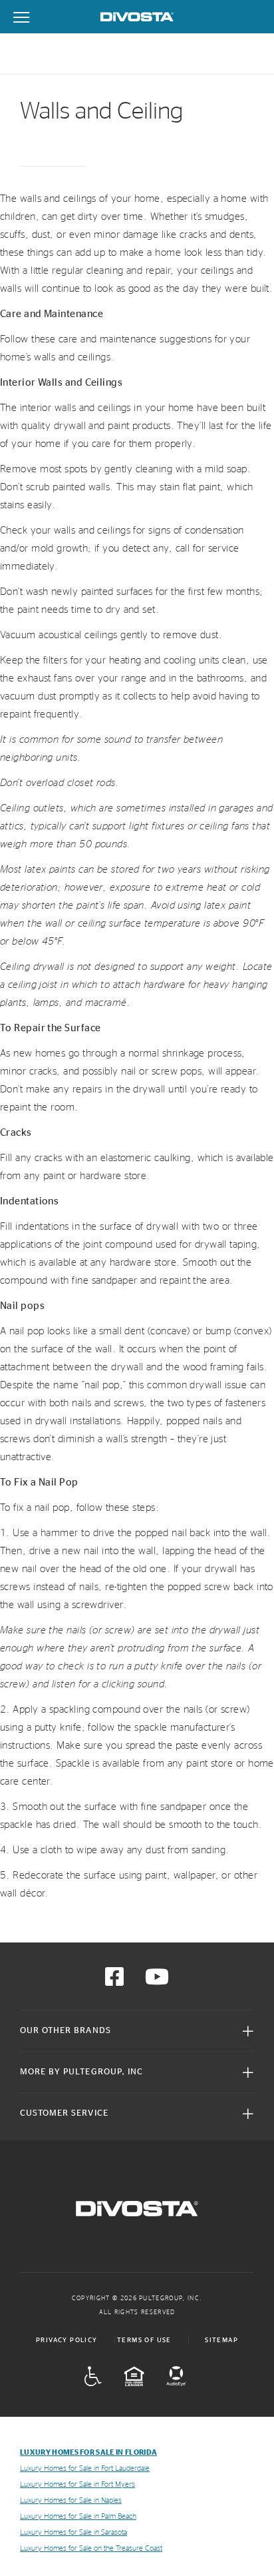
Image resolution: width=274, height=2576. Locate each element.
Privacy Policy (67, 2340)
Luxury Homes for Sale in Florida (88, 2452)
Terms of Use (144, 2340)
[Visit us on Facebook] (114, 1981)
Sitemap (221, 2340)
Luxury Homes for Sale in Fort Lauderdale (85, 2468)
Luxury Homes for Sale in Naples (71, 2500)
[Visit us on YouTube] (157, 1981)
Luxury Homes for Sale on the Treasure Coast (91, 2548)
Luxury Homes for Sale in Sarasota (73, 2532)
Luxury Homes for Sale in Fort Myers (77, 2484)
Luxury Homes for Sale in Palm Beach (78, 2516)
